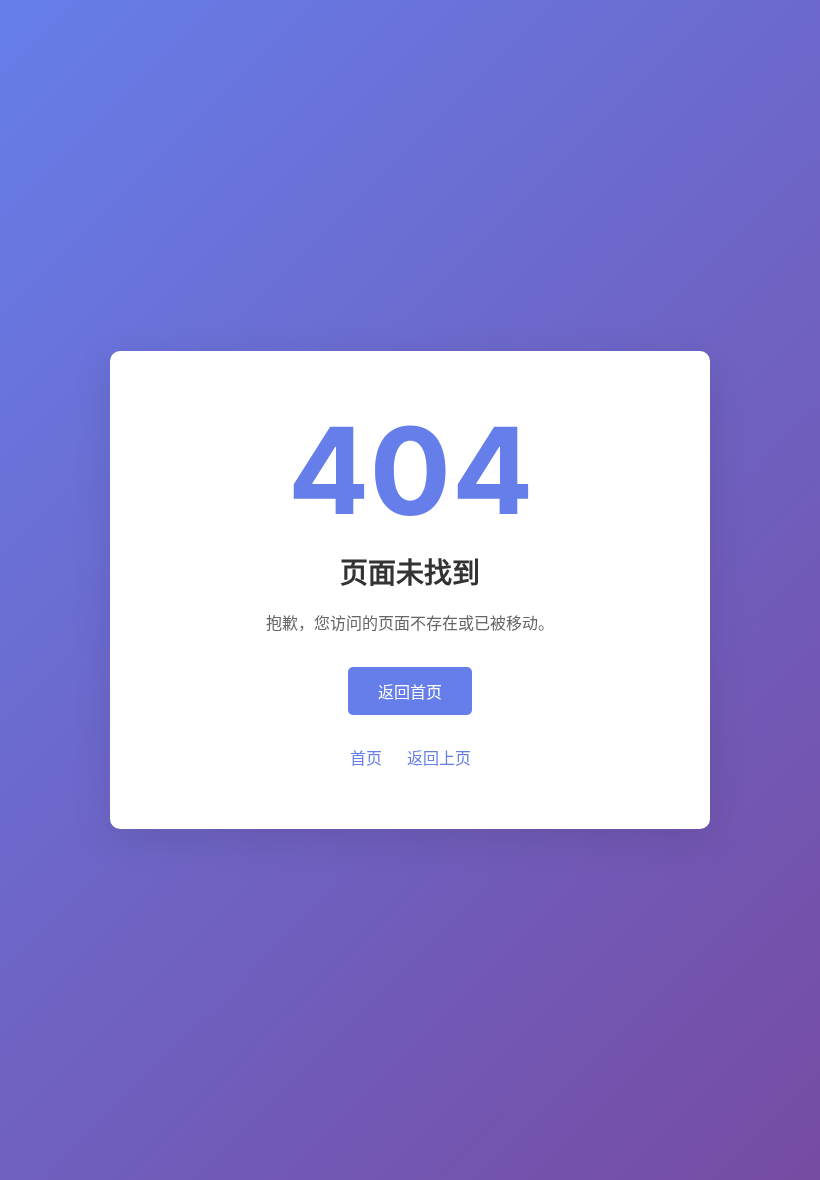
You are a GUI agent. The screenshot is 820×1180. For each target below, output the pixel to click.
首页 (366, 758)
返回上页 (439, 758)
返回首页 (410, 692)
